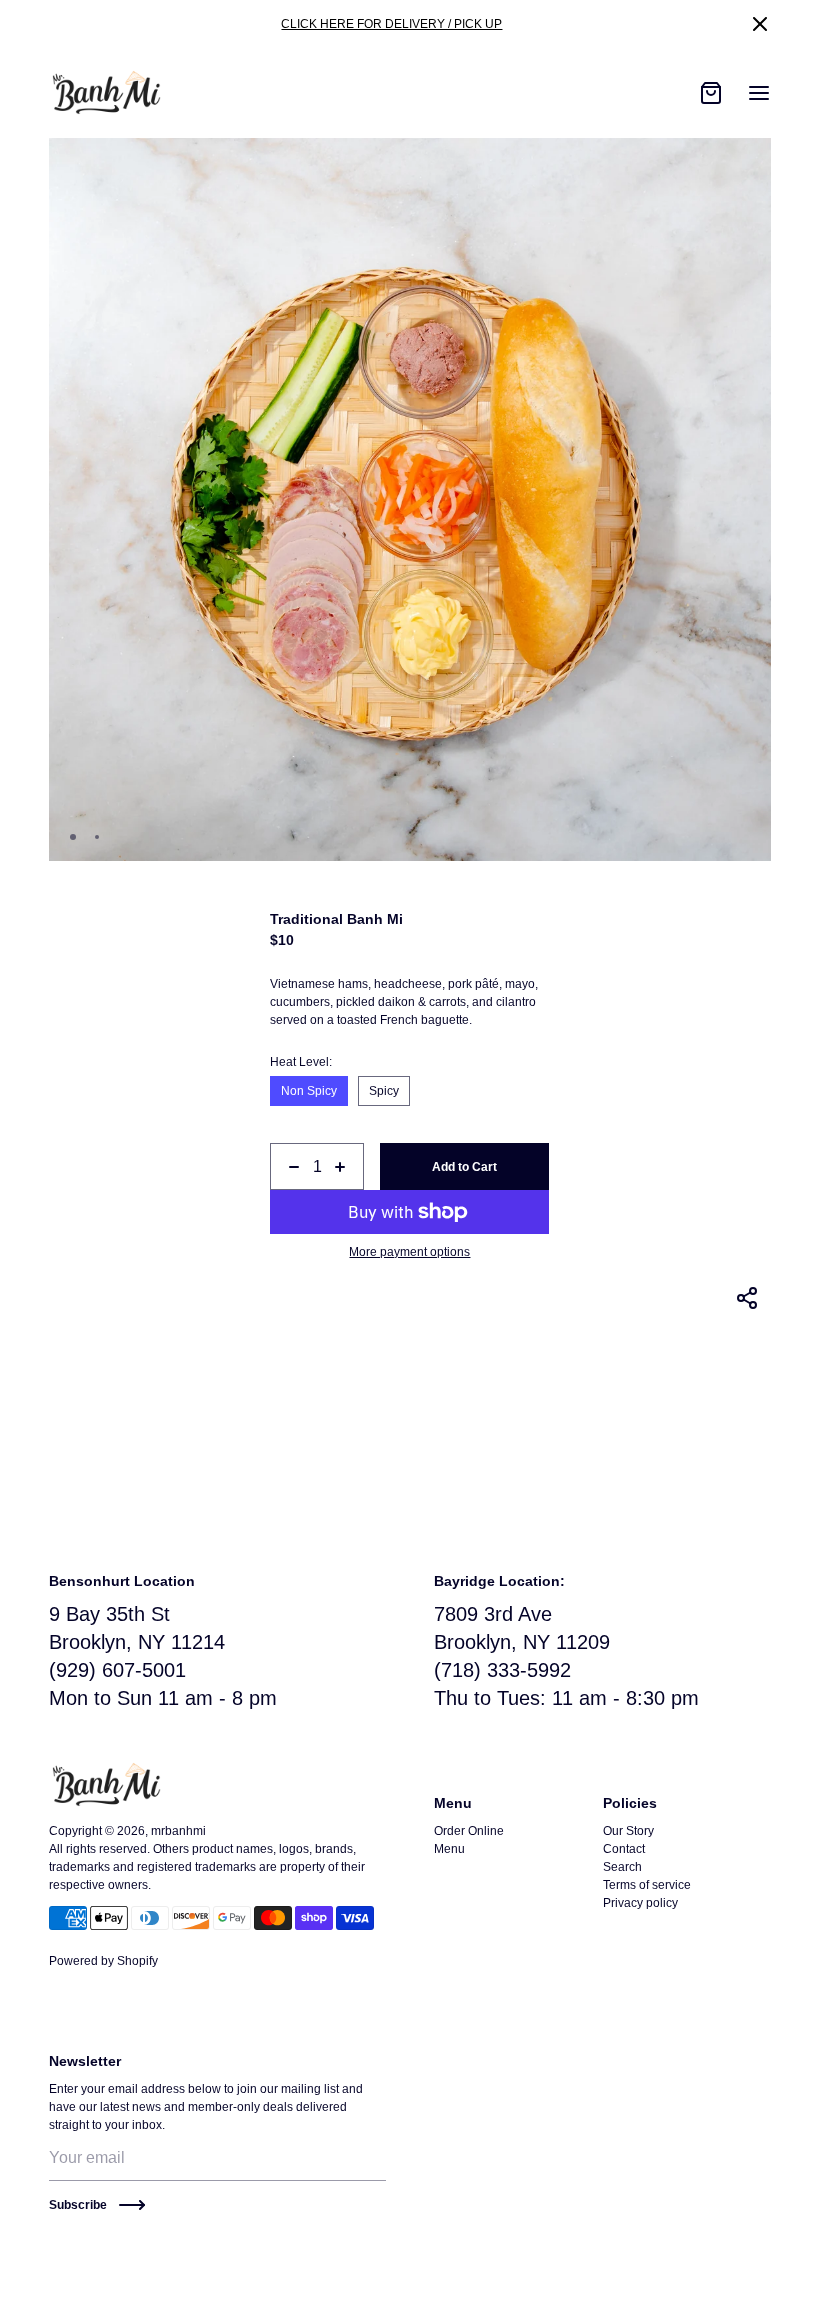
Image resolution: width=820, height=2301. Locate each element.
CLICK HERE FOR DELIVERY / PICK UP (391, 24)
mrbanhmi (178, 1831)
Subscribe (78, 2205)
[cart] (711, 93)
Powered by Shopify (103, 1961)
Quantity (292, 1136)
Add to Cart (464, 1167)
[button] (760, 24)
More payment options (409, 1252)
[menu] (759, 93)
